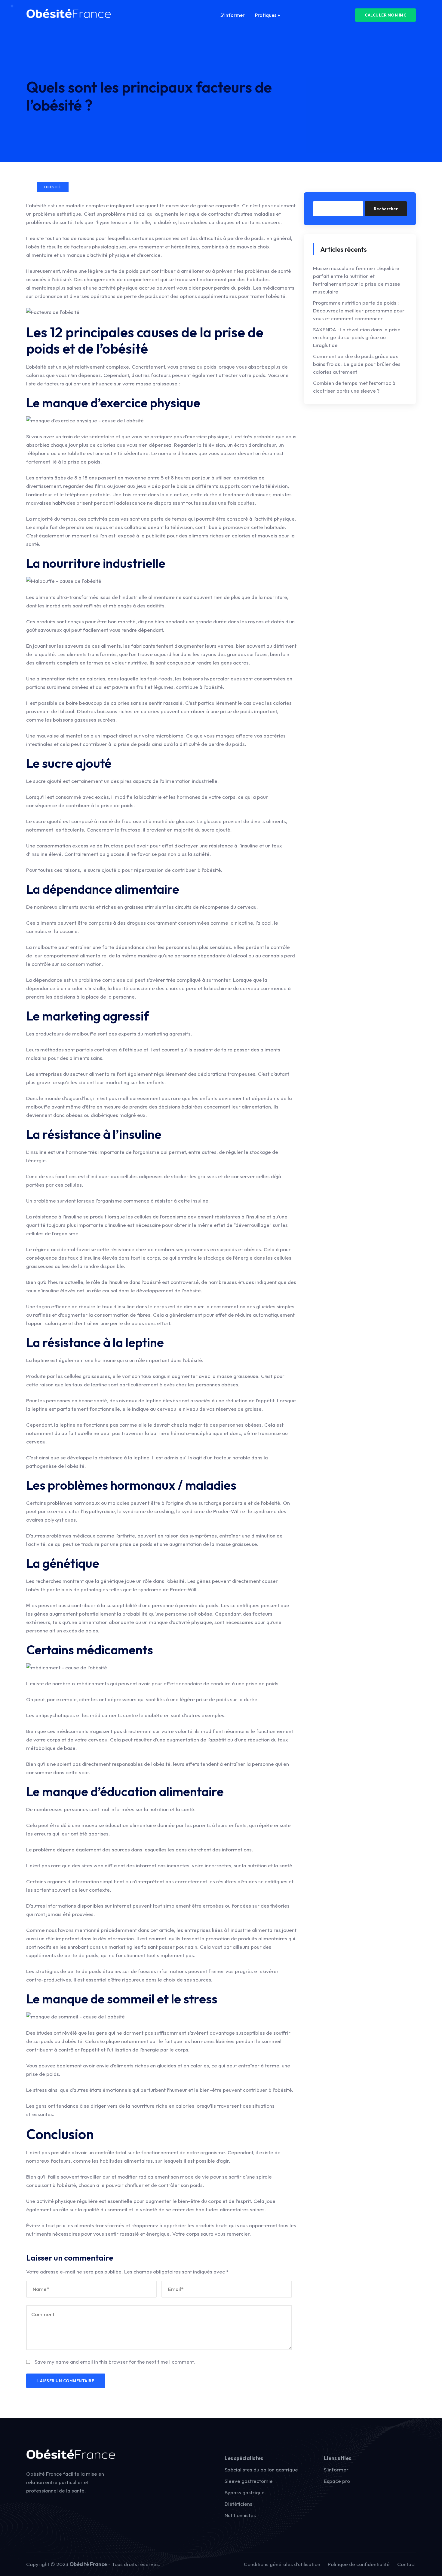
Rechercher (386, 209)
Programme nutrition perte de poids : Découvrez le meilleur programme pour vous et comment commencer (359, 310)
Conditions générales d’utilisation (282, 2564)
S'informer (336, 2470)
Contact (407, 2564)
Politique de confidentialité (359, 2564)
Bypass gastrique (245, 2492)
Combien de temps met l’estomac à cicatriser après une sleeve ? (354, 387)
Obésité (53, 187)
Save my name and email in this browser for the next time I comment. (115, 2362)
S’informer (233, 15)
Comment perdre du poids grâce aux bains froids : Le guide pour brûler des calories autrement (357, 364)
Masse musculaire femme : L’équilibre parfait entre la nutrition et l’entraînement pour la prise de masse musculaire (357, 280)
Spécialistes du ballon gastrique (261, 2470)
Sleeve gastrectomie (249, 2481)
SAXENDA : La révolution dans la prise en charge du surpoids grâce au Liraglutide (357, 337)
